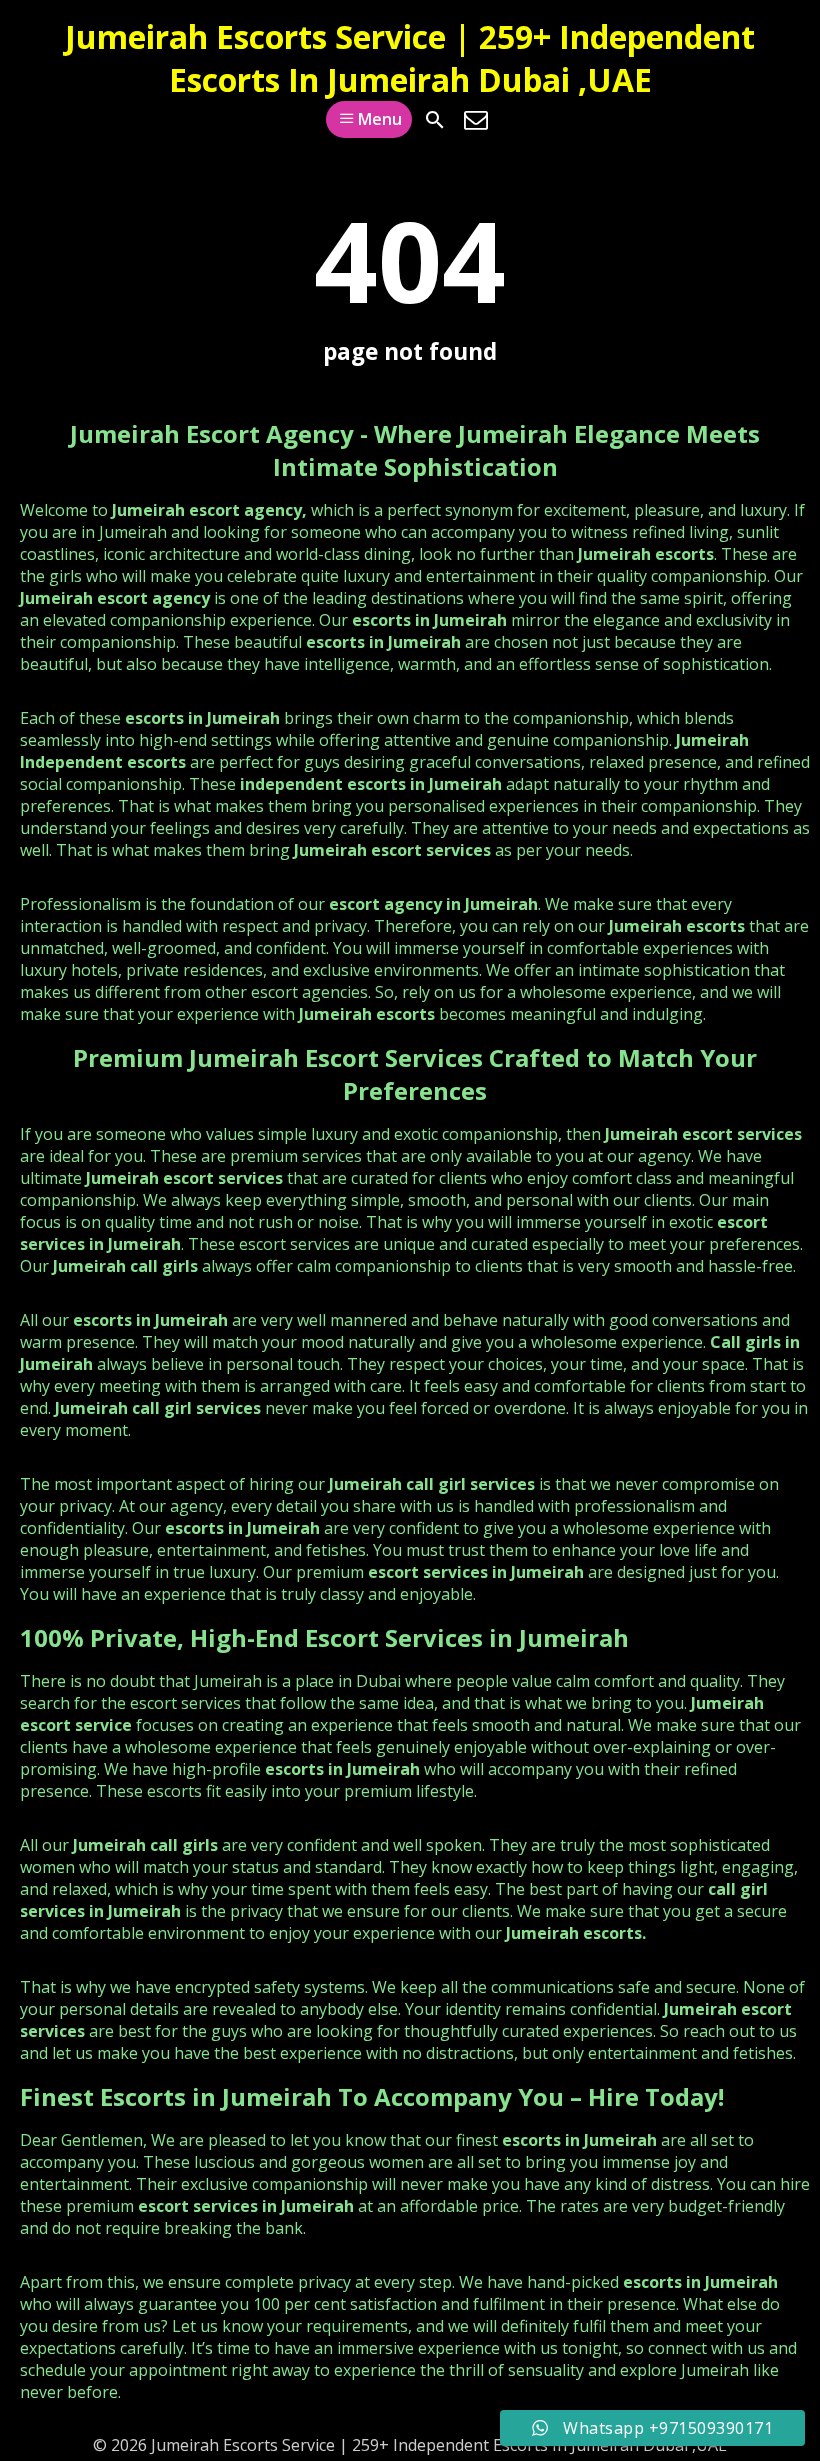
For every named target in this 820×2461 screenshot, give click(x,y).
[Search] (435, 120)
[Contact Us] (476, 120)
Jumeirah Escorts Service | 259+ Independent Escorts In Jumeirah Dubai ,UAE (410, 58)
